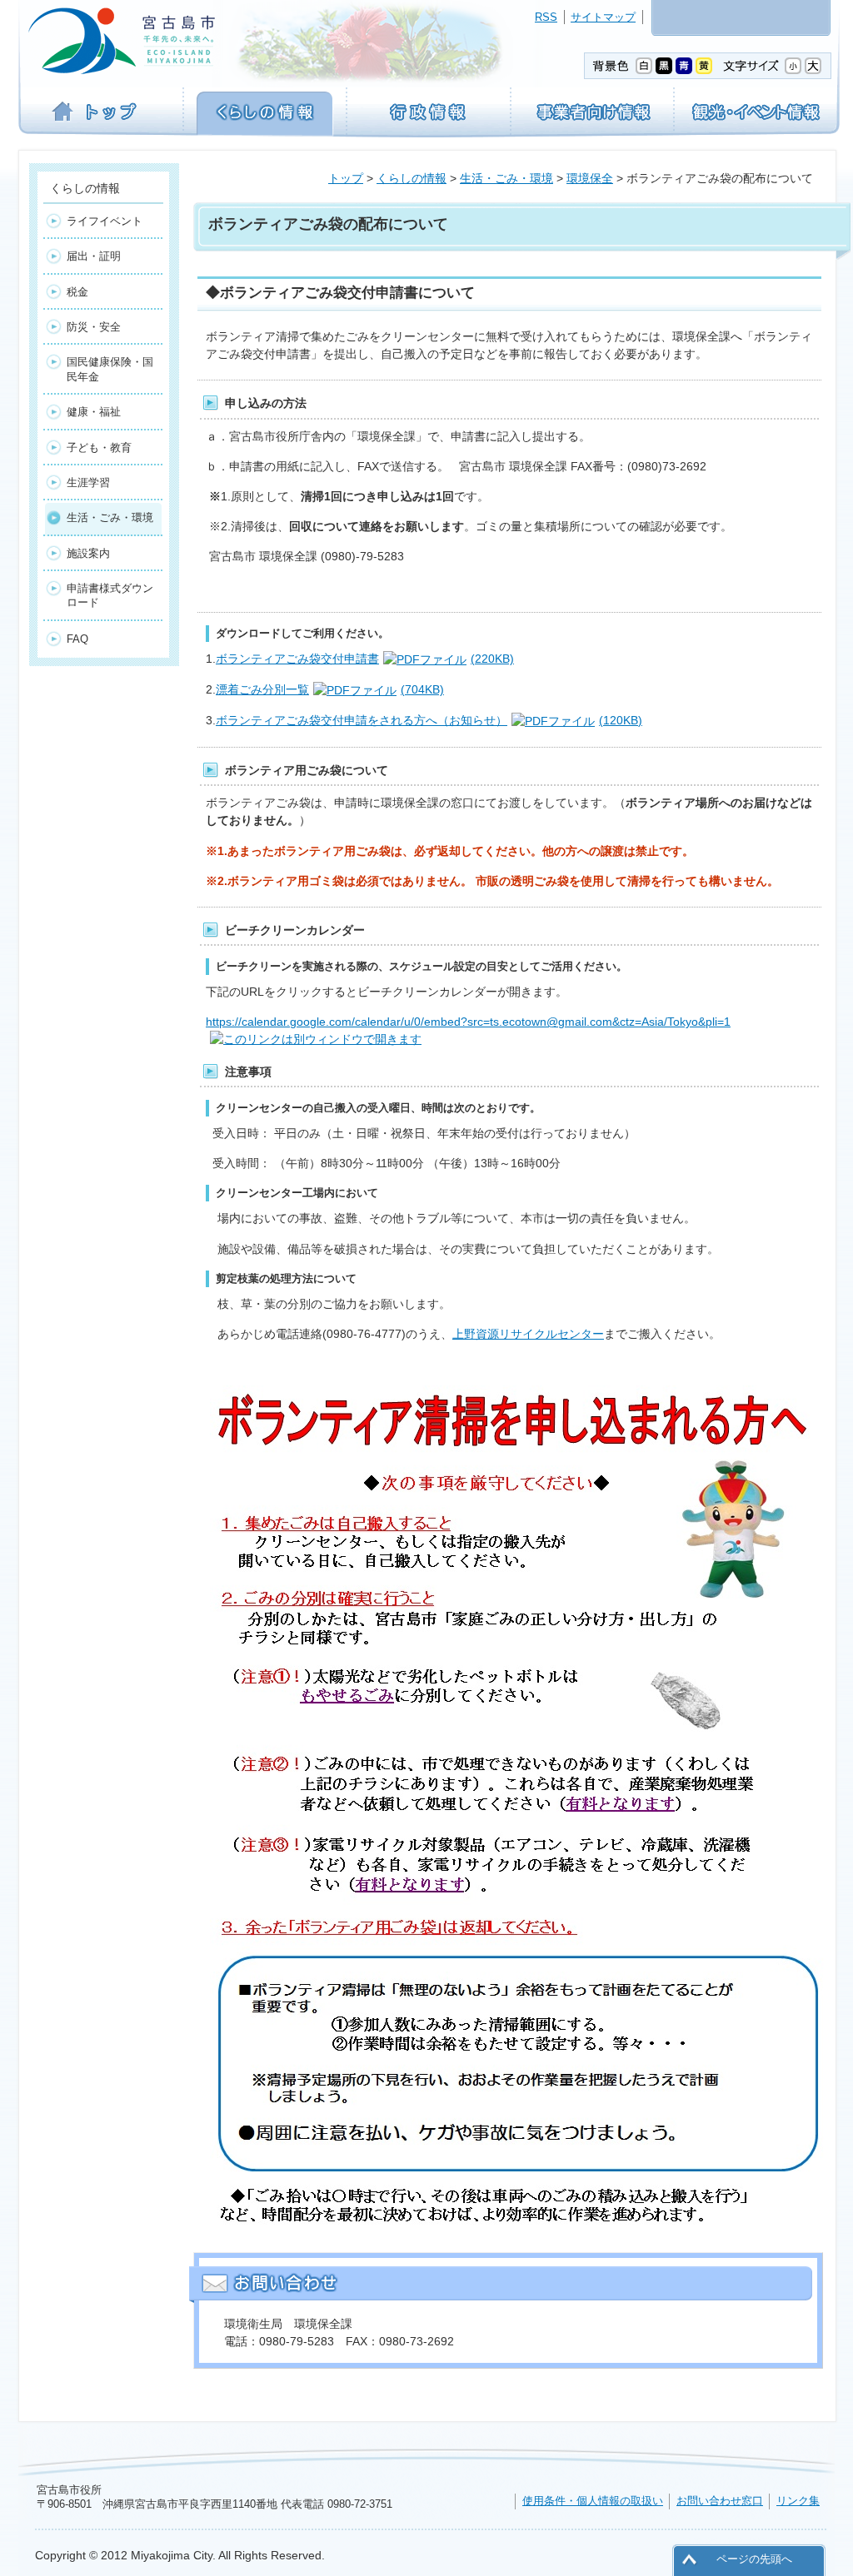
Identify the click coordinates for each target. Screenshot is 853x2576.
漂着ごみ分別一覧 (330, 689)
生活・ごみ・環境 (506, 178)
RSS (546, 17)
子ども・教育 (99, 448)
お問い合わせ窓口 (720, 2501)
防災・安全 (94, 327)
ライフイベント (105, 221)
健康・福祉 (94, 412)
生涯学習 (88, 482)
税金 (77, 292)
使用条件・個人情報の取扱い (593, 2501)
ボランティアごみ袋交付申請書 (365, 659)
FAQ (77, 639)
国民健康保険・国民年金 (110, 369)
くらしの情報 (412, 178)
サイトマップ (603, 17)
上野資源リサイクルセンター (528, 1334)
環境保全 (590, 178)
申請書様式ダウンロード (110, 595)
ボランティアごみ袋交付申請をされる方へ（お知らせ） (429, 720)
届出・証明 (94, 256)
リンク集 (798, 2501)
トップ (346, 178)
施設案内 (88, 553)
